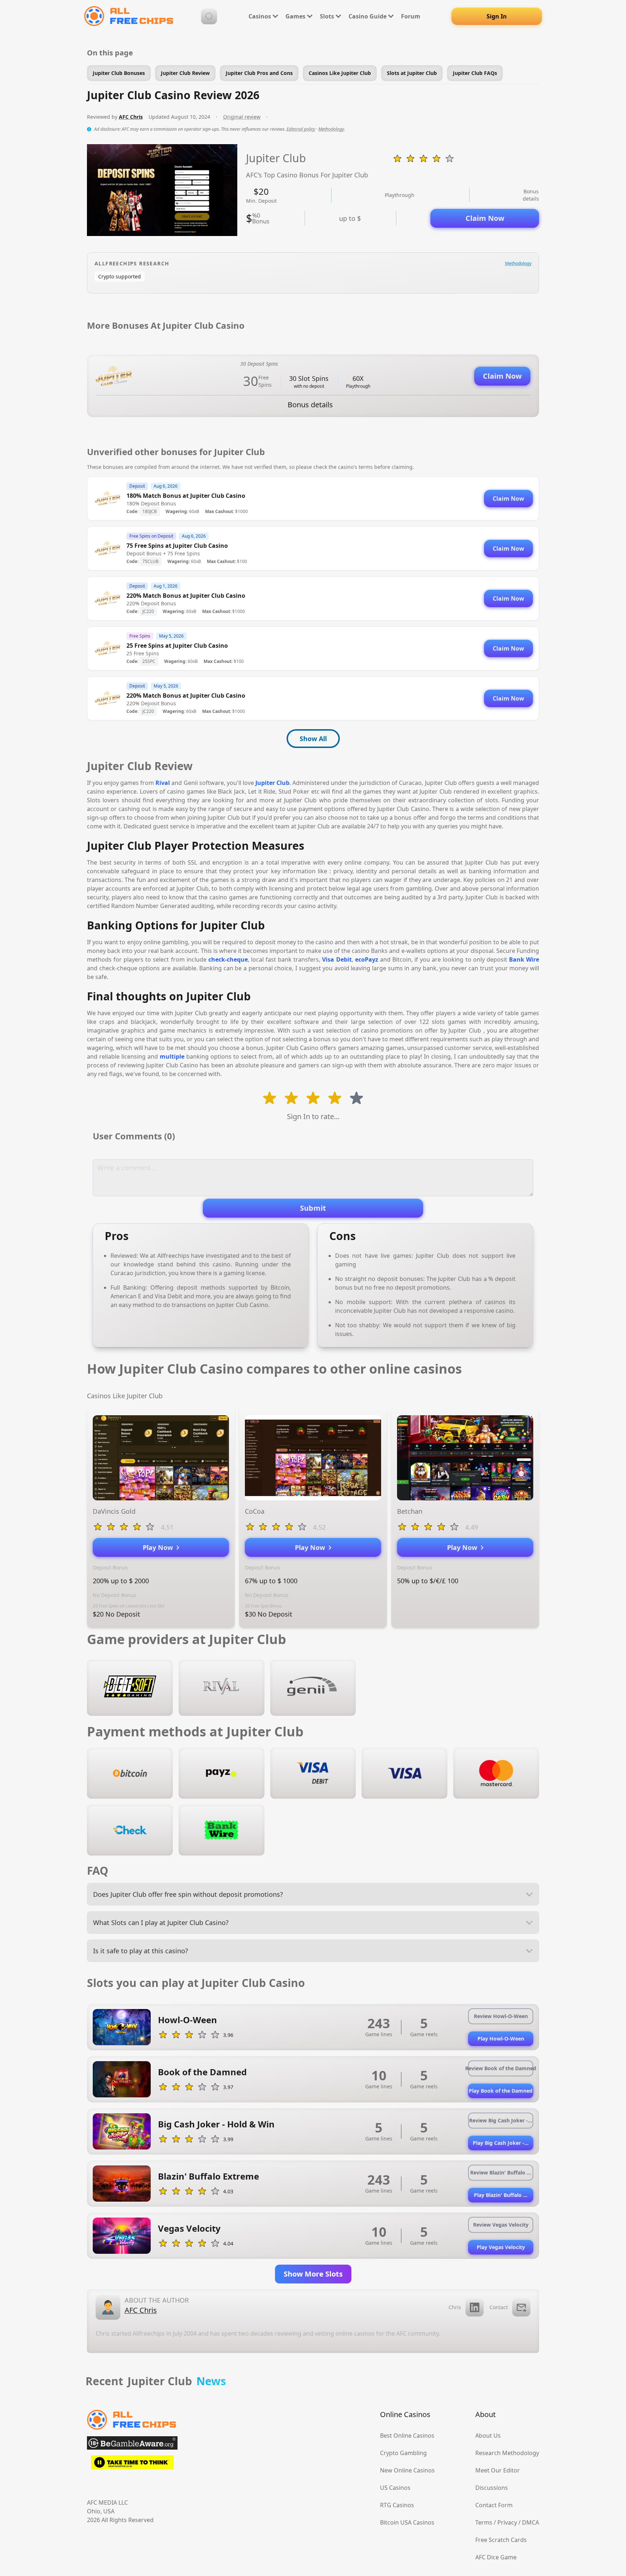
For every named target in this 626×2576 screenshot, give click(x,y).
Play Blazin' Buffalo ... (501, 2195)
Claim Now (485, 218)
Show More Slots (313, 2274)
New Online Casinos (407, 2470)
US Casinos (395, 2488)
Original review (242, 117)
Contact (499, 2307)
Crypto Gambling (403, 2453)
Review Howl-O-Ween (501, 2016)
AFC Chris (131, 117)
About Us (488, 2436)
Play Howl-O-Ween (501, 2039)
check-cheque (228, 959)
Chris (455, 2307)
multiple (172, 1056)
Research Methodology (507, 2453)
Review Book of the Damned (501, 2068)
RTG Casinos (397, 2505)
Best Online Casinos (407, 2436)
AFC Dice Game (496, 2557)
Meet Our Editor (498, 2470)
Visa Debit (337, 959)
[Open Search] (209, 16)
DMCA (531, 2522)
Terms (484, 2522)
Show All (313, 739)
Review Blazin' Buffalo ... (501, 2172)
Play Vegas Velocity (501, 2247)
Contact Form (494, 2505)
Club (283, 783)
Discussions (492, 2488)
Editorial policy (301, 129)
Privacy (507, 2522)
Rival (163, 783)
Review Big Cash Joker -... (501, 2120)
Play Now (160, 1547)
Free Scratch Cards (501, 2540)
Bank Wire (524, 959)
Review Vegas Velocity (501, 2225)
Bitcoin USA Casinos (407, 2522)
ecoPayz (367, 959)
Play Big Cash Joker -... (501, 2143)
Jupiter (265, 783)
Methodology (331, 129)
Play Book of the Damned (501, 2091)
